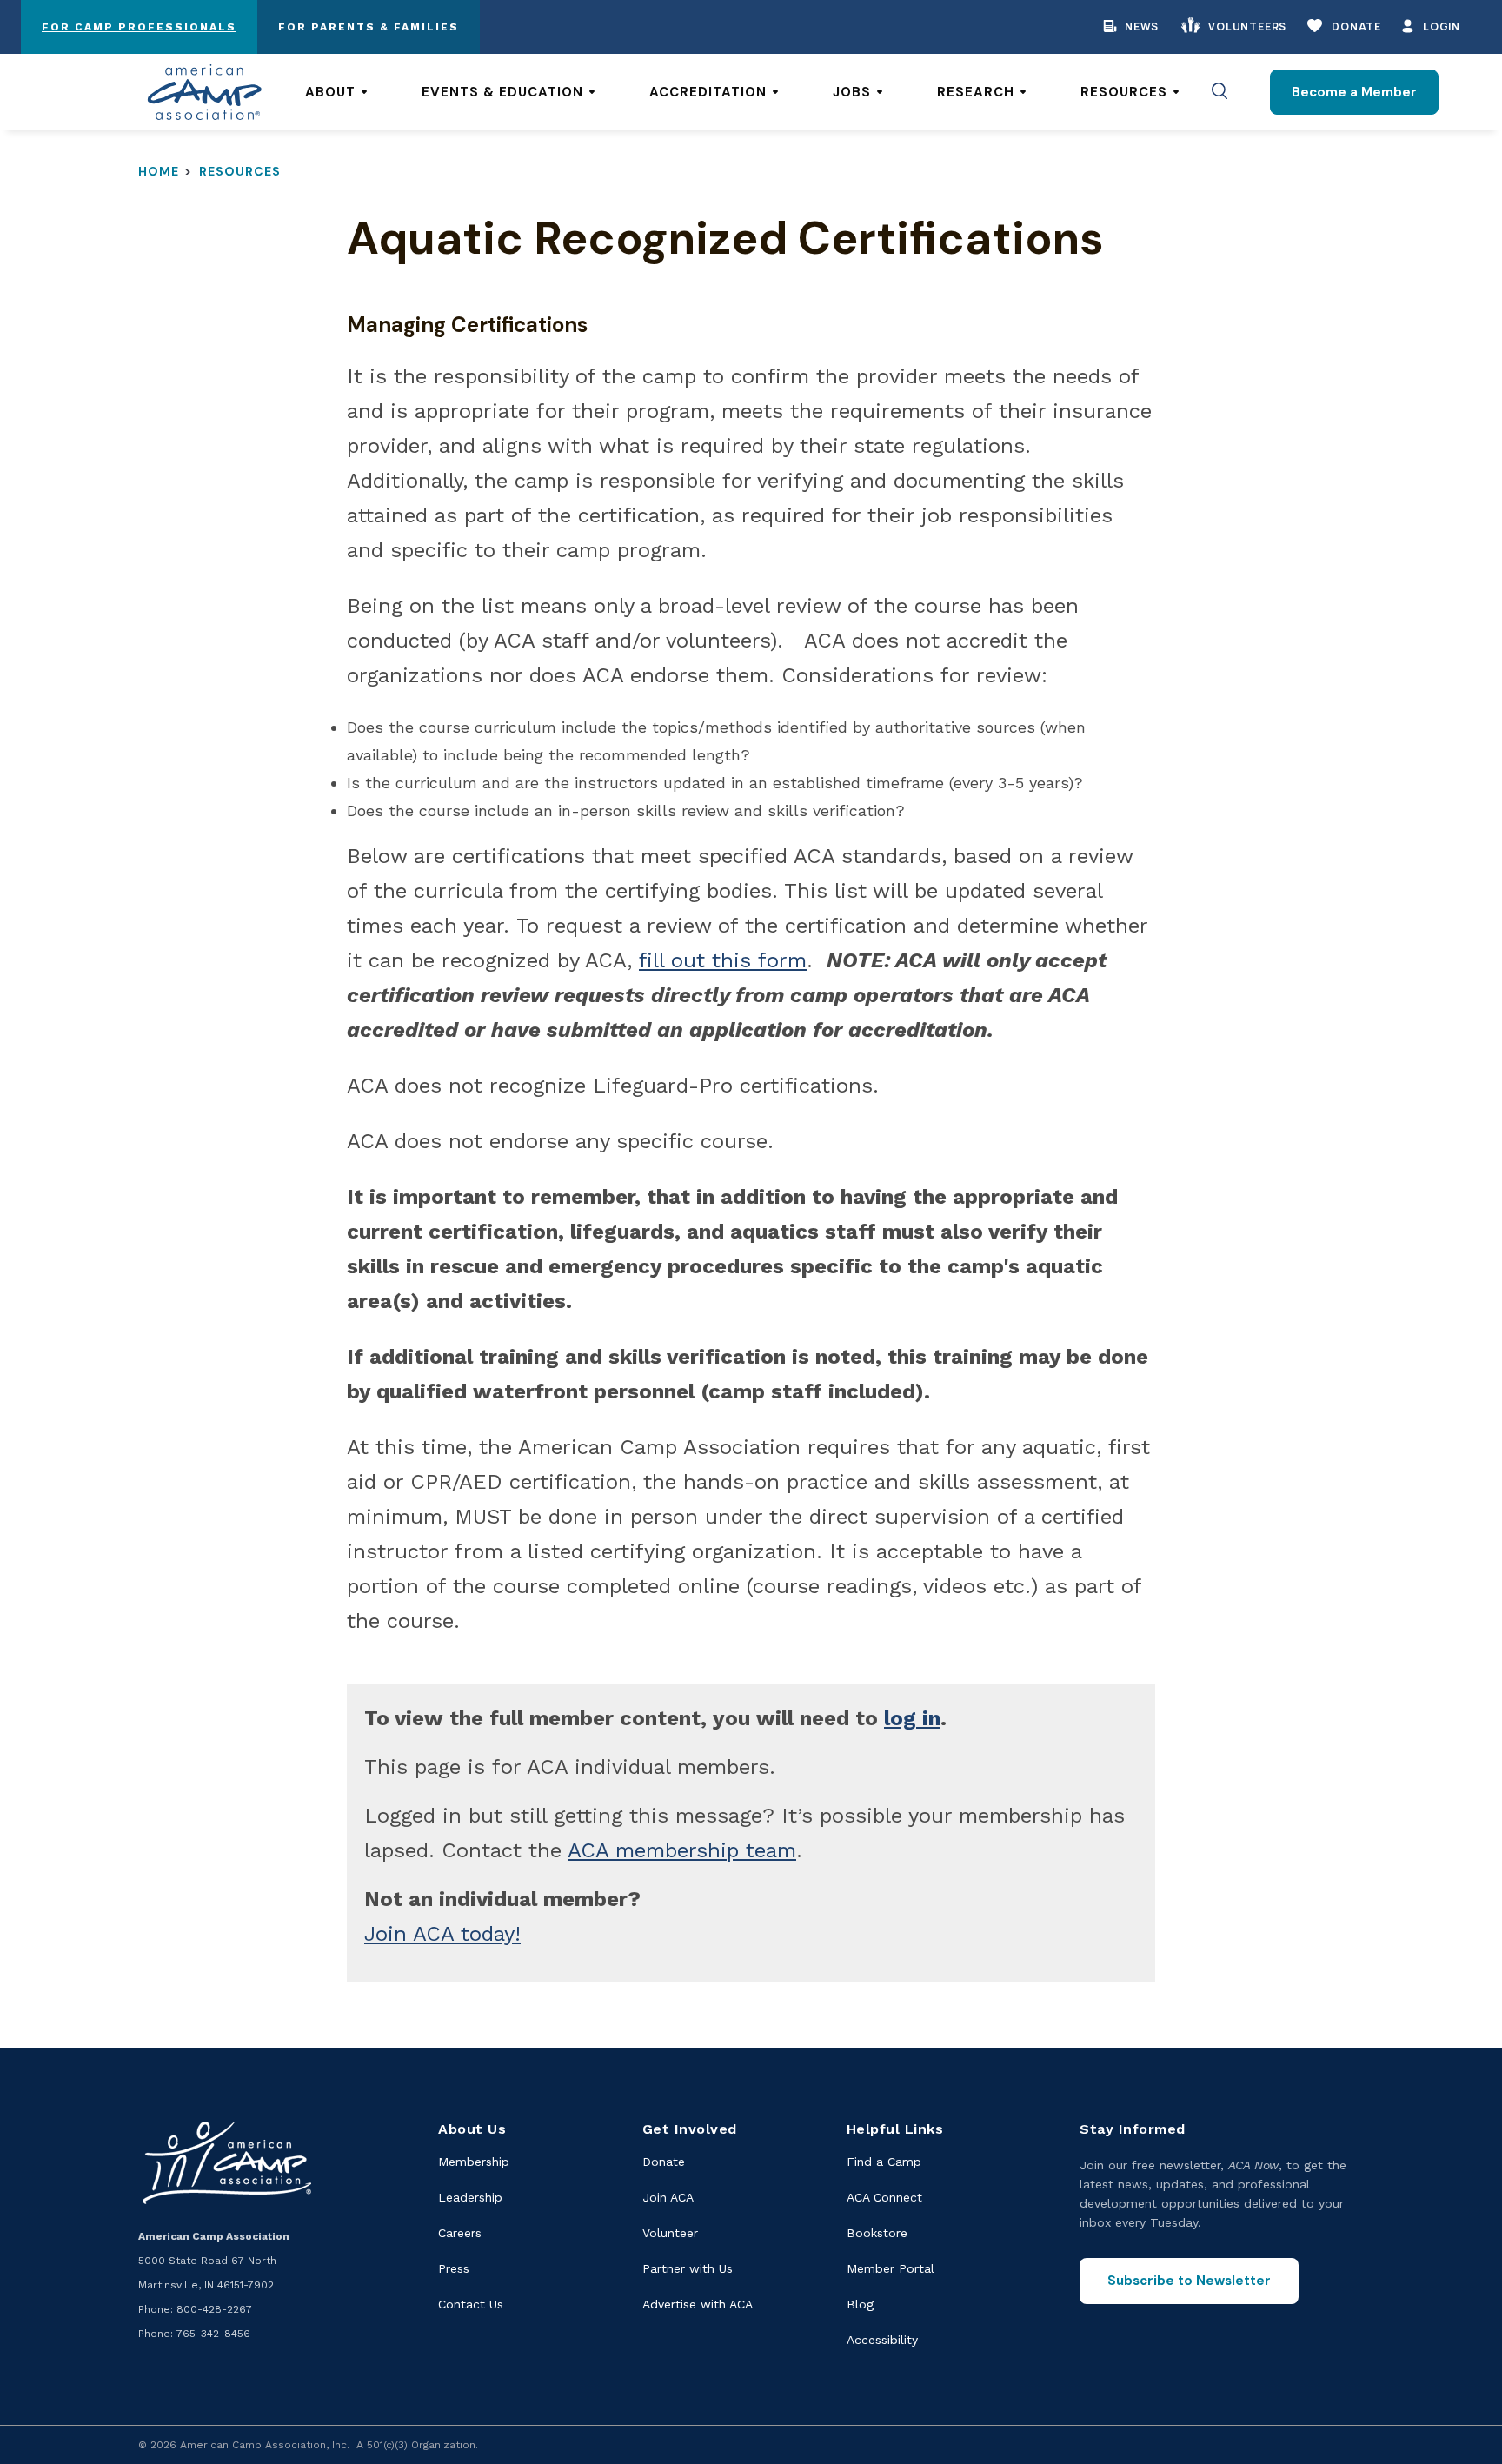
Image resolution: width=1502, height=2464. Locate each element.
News (1142, 27)
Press (454, 2268)
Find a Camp (884, 2162)
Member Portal (891, 2268)
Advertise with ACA (698, 2304)
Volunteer (670, 2233)
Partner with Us (688, 2268)
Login (1442, 27)
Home (159, 171)
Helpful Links (895, 2129)
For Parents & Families (369, 27)
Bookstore (877, 2233)
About (330, 92)
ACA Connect (884, 2197)
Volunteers (1247, 27)
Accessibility (882, 2340)
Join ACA (668, 2197)
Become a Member (1354, 92)
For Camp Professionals (139, 27)
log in (912, 1718)
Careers (460, 2233)
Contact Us (471, 2304)
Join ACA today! (442, 1934)
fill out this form (723, 960)
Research (976, 92)
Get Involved (690, 2129)
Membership (474, 2162)
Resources (1124, 92)
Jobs (852, 92)
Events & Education (502, 92)
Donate (1356, 27)
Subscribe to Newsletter (1189, 2281)
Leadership (470, 2197)
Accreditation (708, 92)
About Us (472, 2129)
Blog (860, 2304)
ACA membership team (682, 1850)
